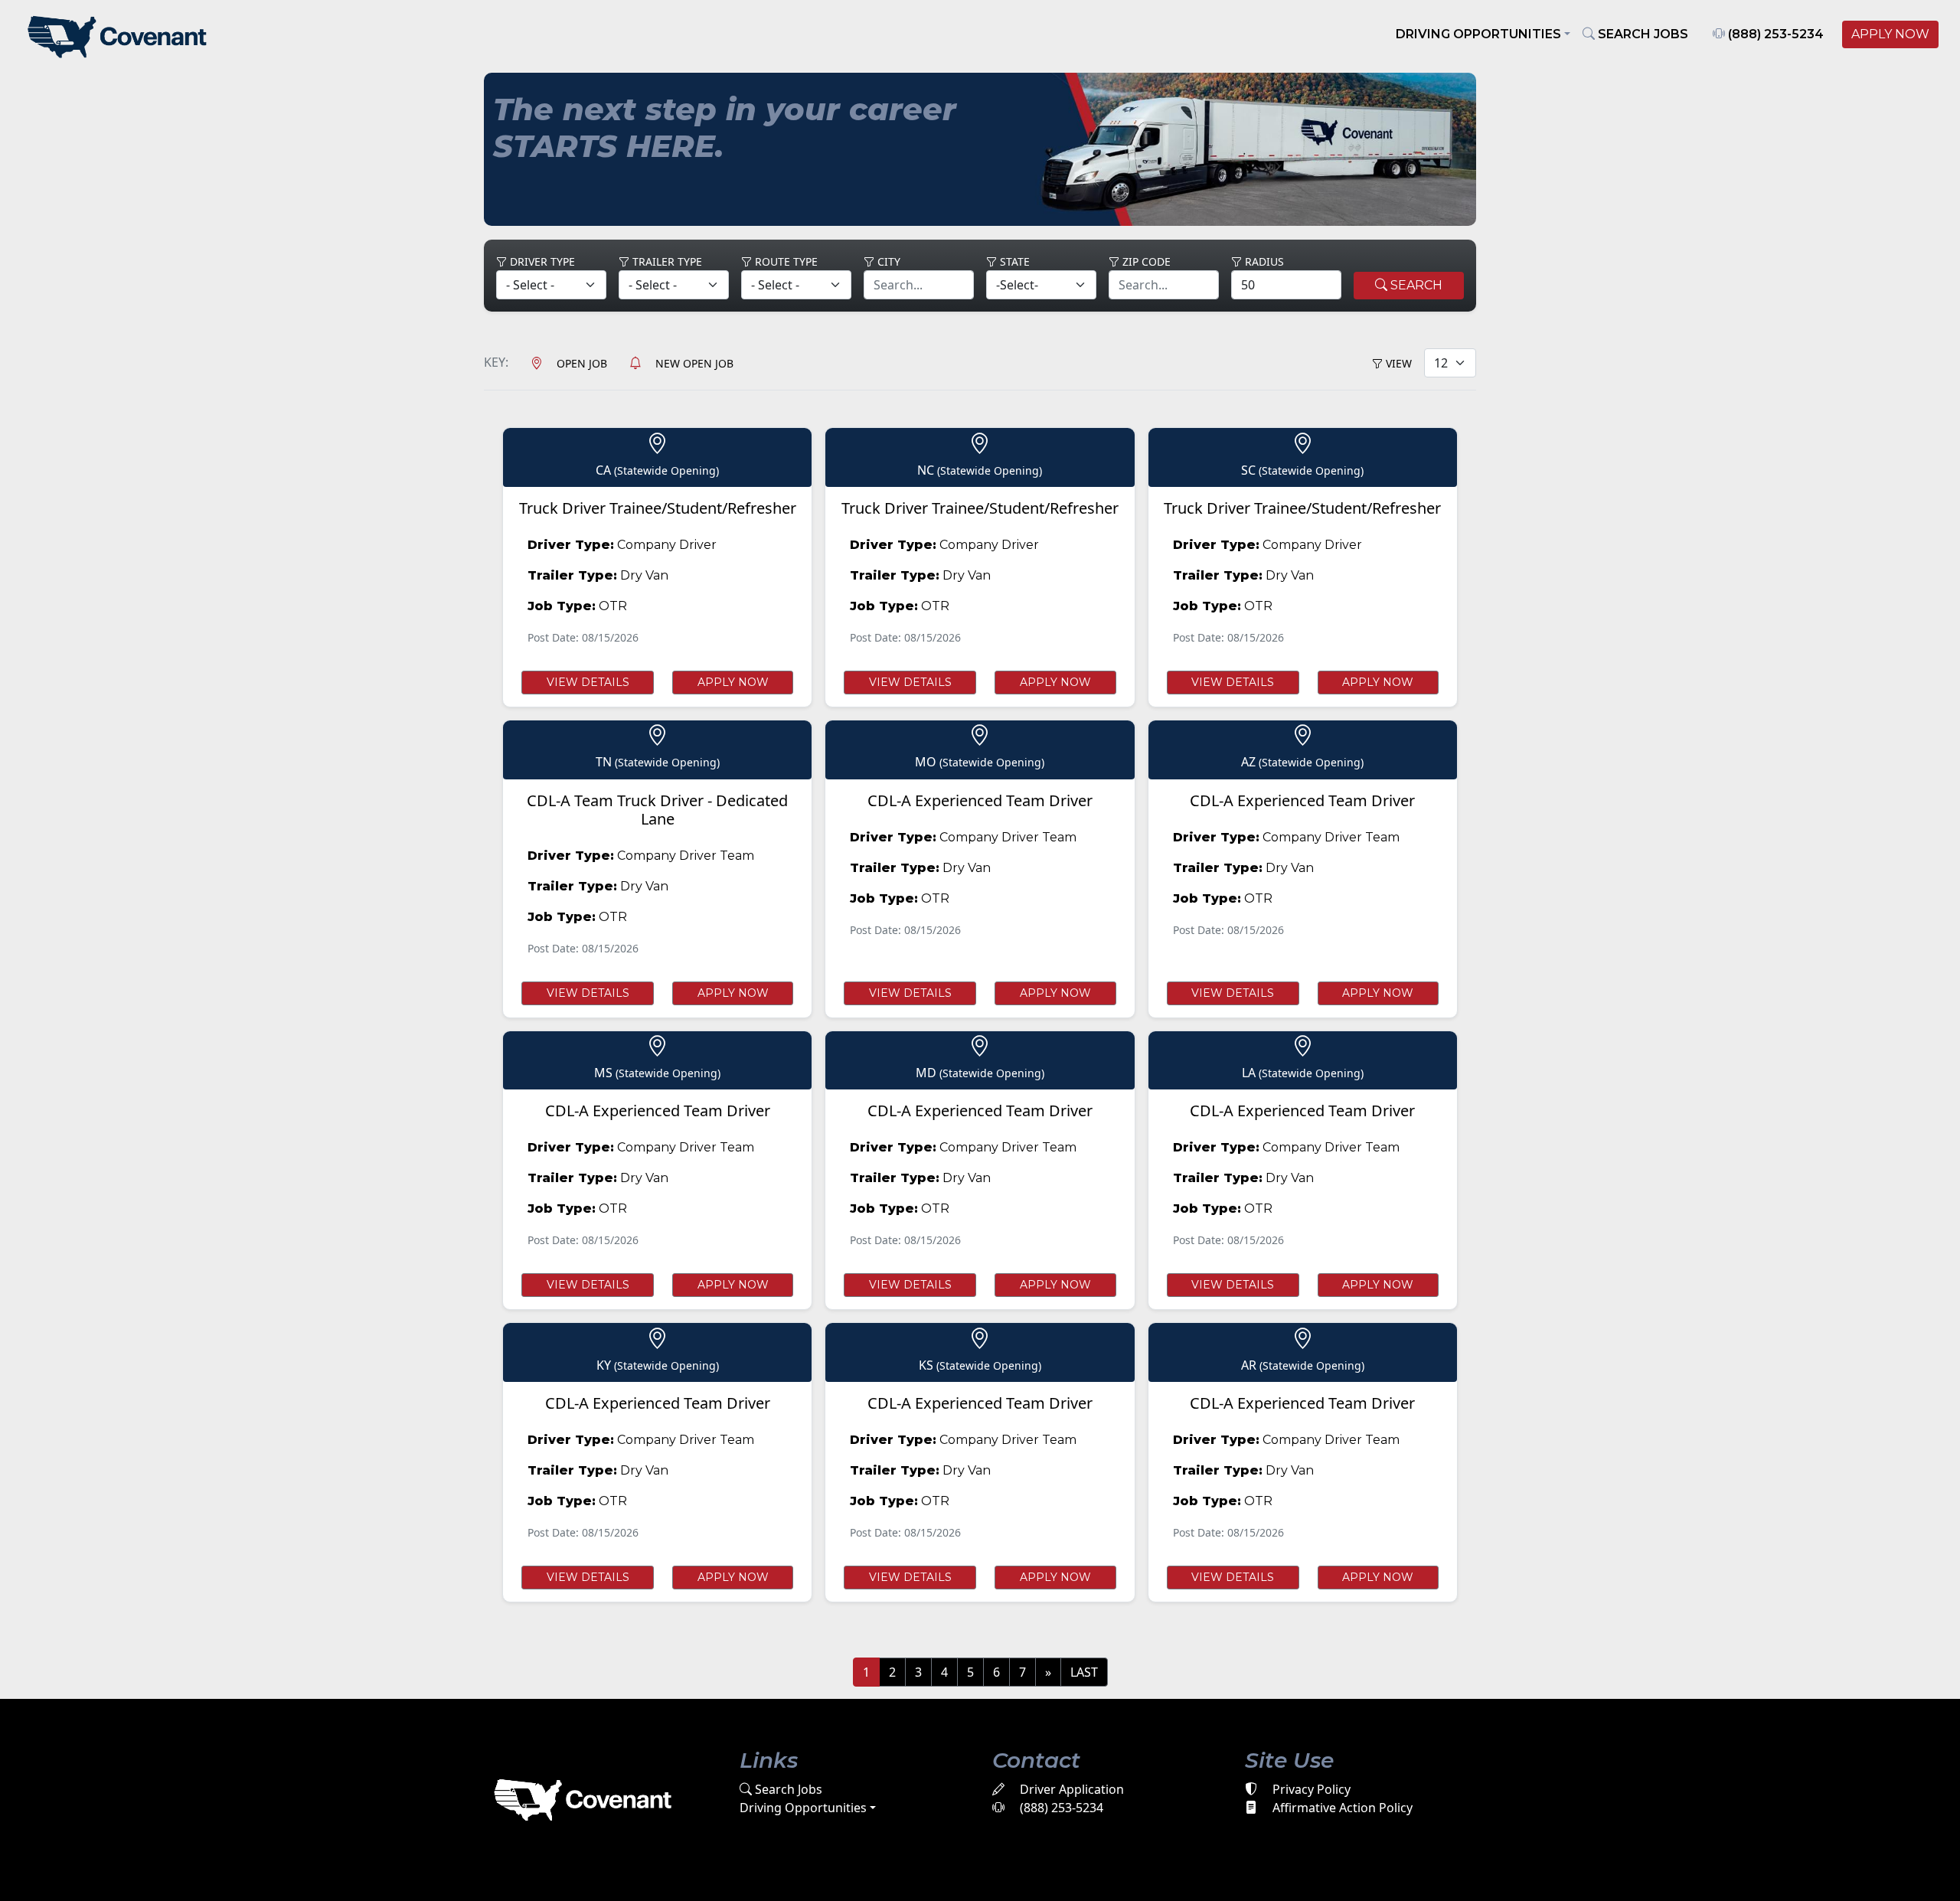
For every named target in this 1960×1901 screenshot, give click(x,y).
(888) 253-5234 (1774, 34)
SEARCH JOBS (1641, 34)
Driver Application (1070, 1789)
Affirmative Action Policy (1341, 1808)
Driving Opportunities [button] (1478, 34)
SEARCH (1415, 285)
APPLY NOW (1890, 34)
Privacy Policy (1310, 1789)
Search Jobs (787, 1789)
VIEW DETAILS (588, 682)
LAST (1084, 1672)
